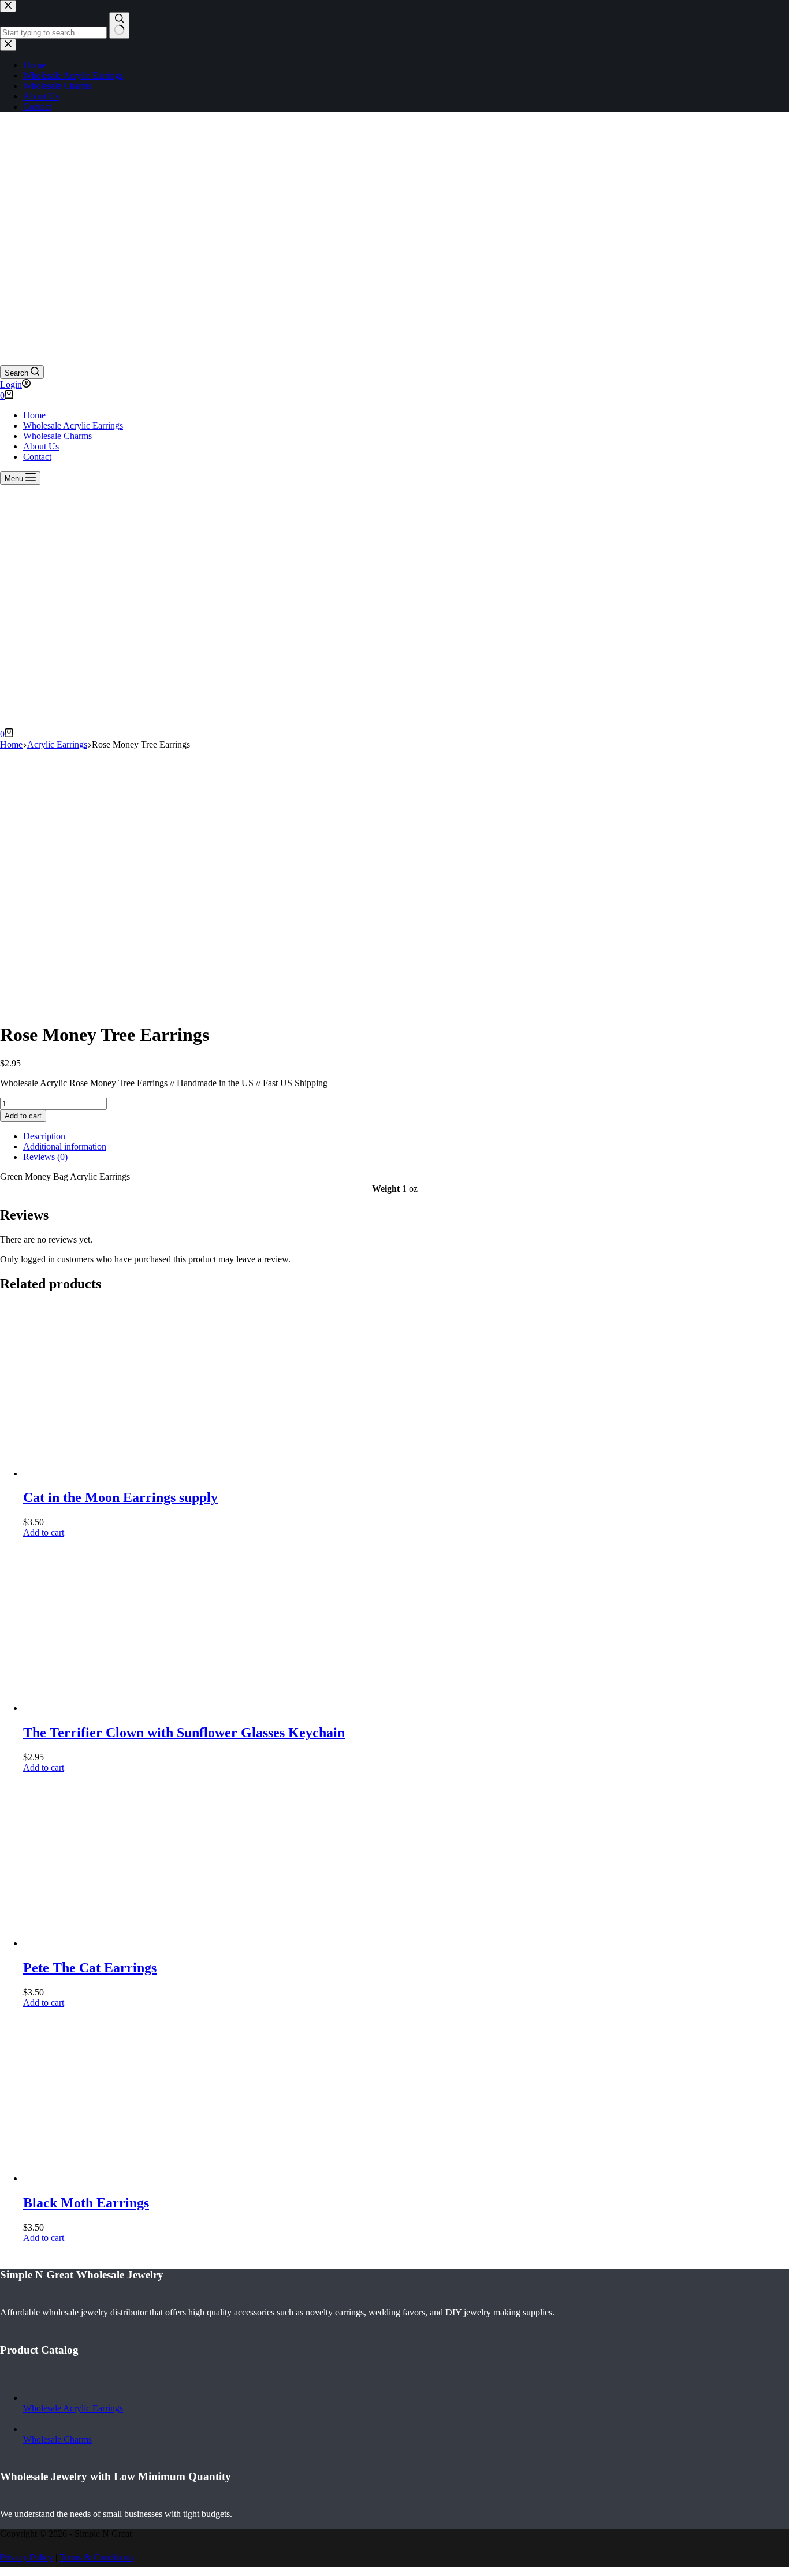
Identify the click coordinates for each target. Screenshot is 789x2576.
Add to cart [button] (44, 1532)
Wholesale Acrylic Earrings (73, 425)
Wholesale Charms (57, 436)
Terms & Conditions (96, 2557)
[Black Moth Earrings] (110, 2178)
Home (34, 415)
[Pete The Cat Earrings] (110, 1943)
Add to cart (23, 1116)
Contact (37, 457)
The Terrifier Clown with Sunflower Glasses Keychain (184, 1733)
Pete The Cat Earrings (90, 1968)
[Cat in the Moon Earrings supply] (110, 1473)
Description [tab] (44, 1136)
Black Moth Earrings (86, 2203)
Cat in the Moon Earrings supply (120, 1497)
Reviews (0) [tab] (45, 1157)
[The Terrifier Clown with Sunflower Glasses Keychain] (110, 1708)
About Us (41, 446)
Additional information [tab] (65, 1146)
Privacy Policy (27, 2557)
